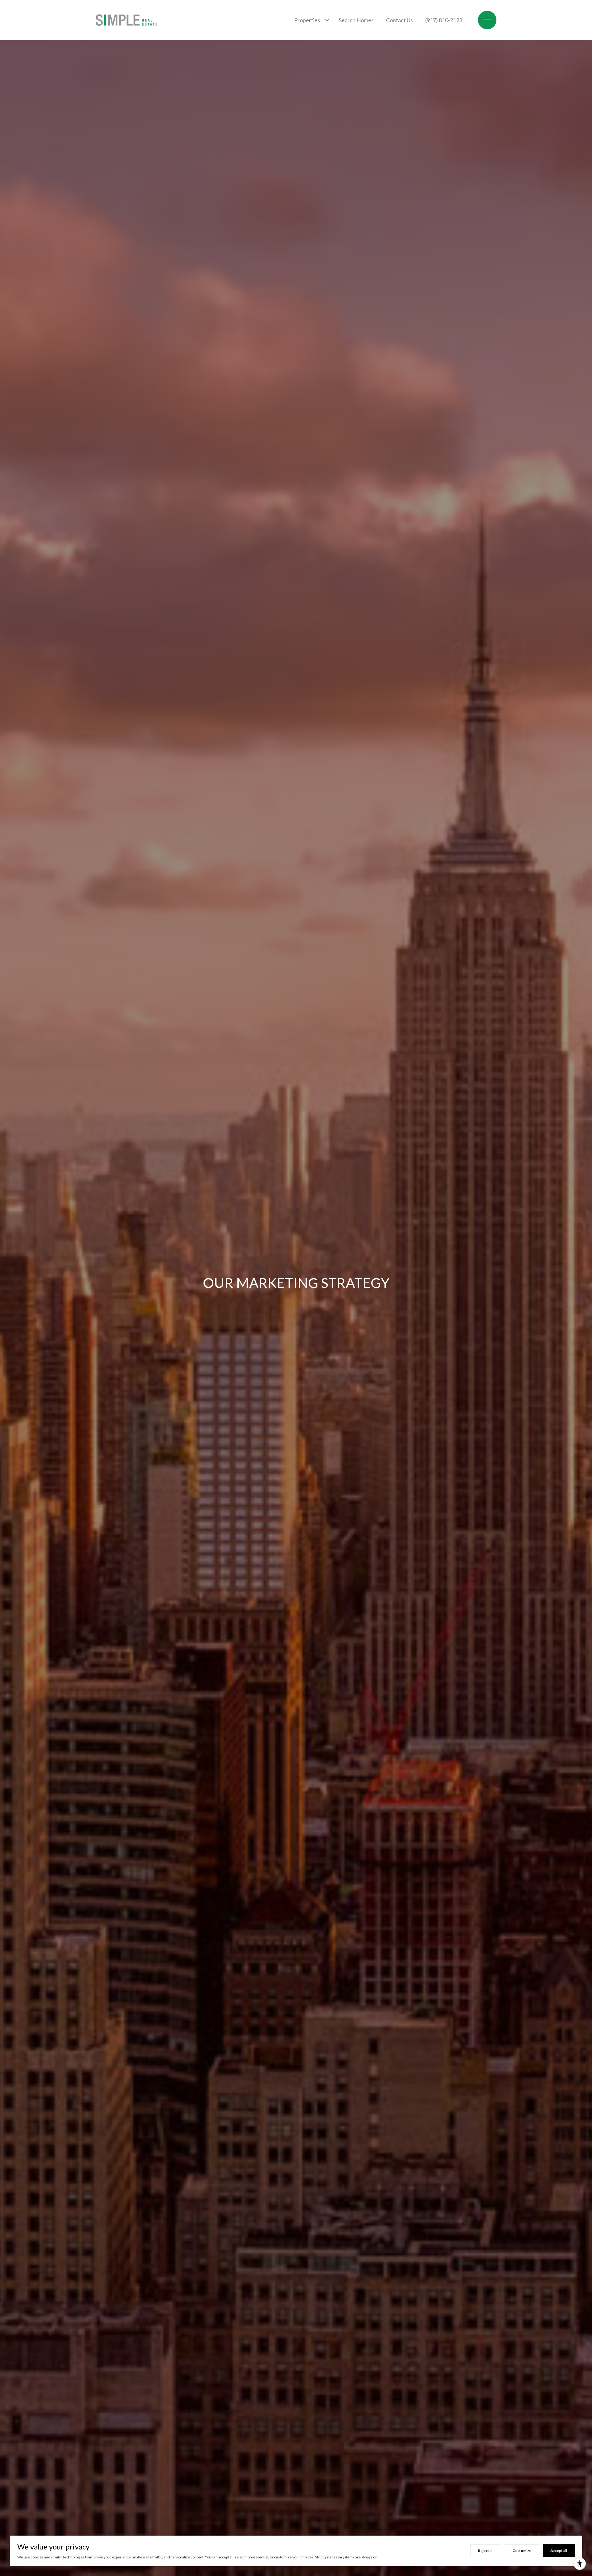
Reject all (486, 2551)
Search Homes (356, 20)
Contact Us (399, 20)
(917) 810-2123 (444, 20)
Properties (307, 20)
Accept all (559, 2551)
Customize (522, 2551)
